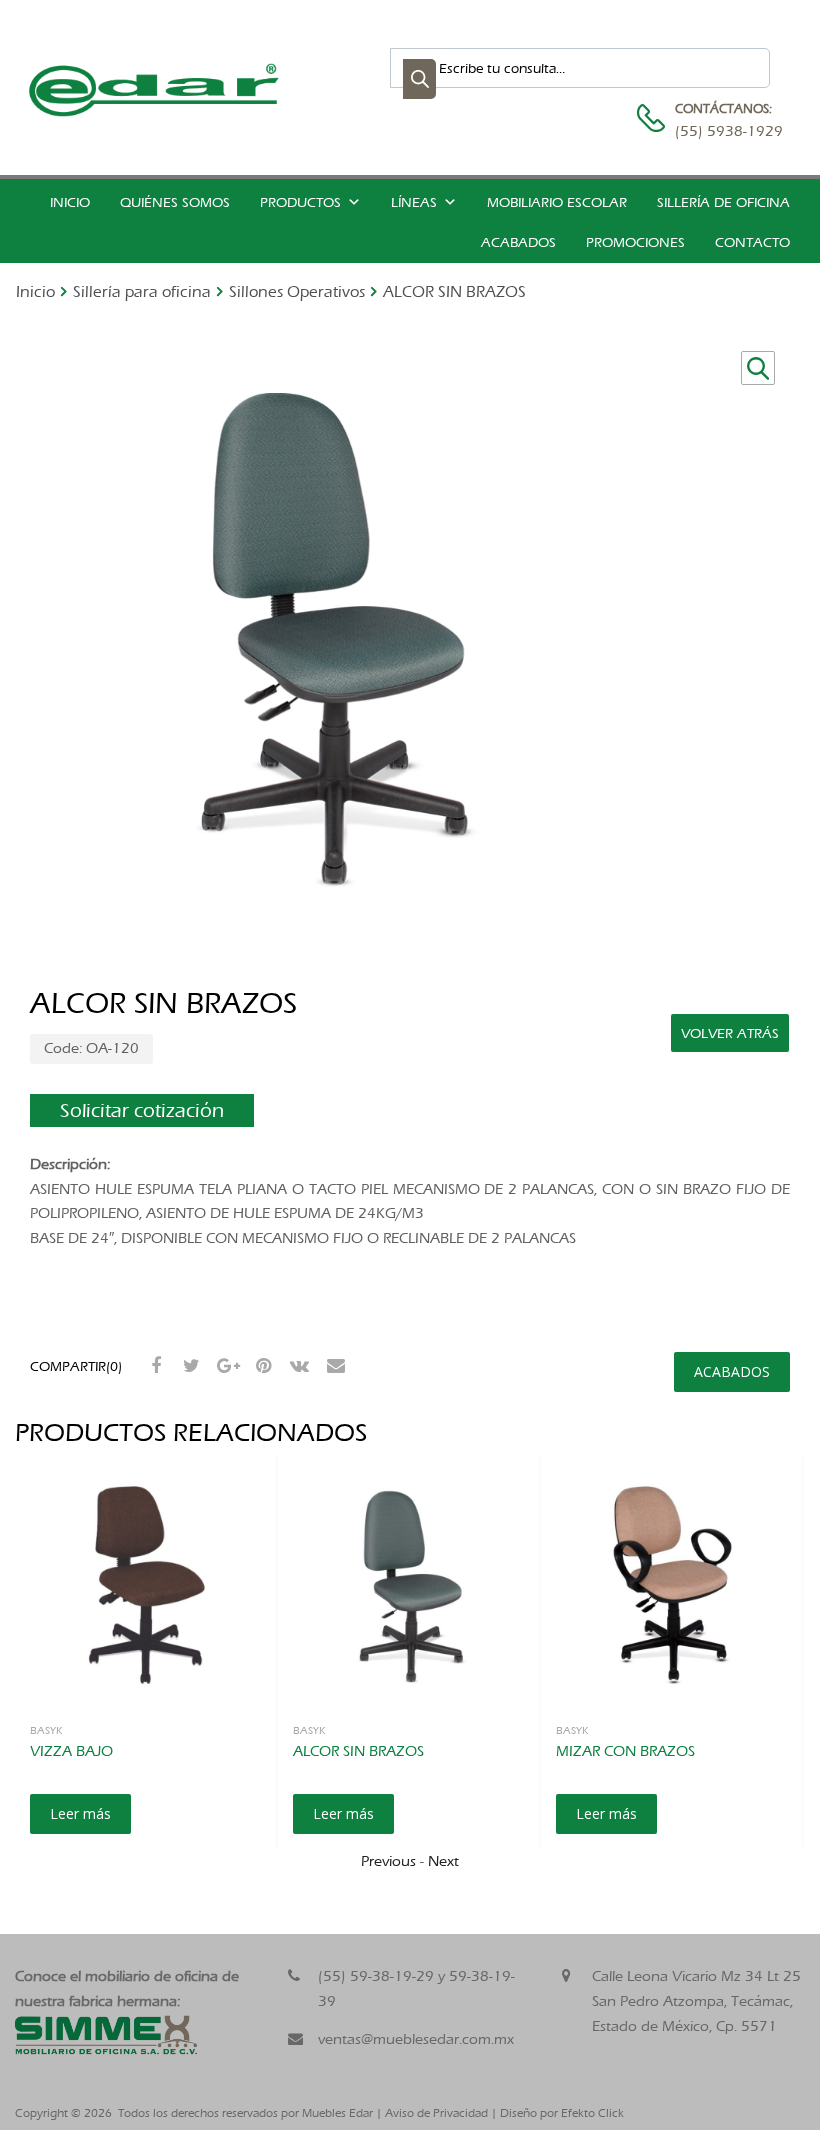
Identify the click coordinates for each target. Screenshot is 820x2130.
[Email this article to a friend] (333, 1366)
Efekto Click (592, 2113)
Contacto (752, 242)
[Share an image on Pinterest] (261, 1366)
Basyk (46, 1730)
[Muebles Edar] (155, 112)
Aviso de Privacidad (436, 2113)
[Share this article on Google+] (225, 1366)
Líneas (414, 202)
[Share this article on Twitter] (189, 1366)
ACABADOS (732, 1371)
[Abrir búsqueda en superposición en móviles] (580, 68)
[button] (758, 368)
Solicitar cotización (142, 1110)
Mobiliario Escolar (557, 202)
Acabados (518, 242)
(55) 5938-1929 (724, 131)
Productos (300, 202)
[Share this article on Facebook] (153, 1366)
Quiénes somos (175, 202)
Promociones (635, 242)
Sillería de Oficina (723, 202)
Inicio (70, 202)
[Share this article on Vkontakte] (297, 1366)
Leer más (80, 1813)
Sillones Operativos (297, 291)
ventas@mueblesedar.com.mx (416, 2039)
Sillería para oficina (142, 291)
